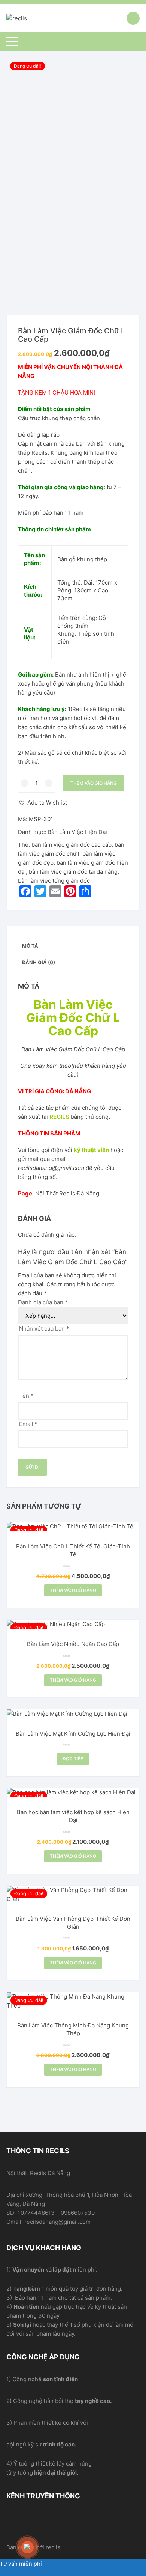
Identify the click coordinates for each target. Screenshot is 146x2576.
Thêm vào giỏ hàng (94, 783)
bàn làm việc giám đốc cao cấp (72, 845)
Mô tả (30, 946)
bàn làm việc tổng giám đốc (54, 881)
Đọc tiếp (73, 1758)
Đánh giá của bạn (43, 1302)
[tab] (73, 946)
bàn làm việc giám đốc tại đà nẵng (73, 872)
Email (28, 1424)
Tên (26, 1396)
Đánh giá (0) (39, 962)
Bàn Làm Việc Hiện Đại (77, 832)
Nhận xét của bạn (44, 1329)
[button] (42, 803)
